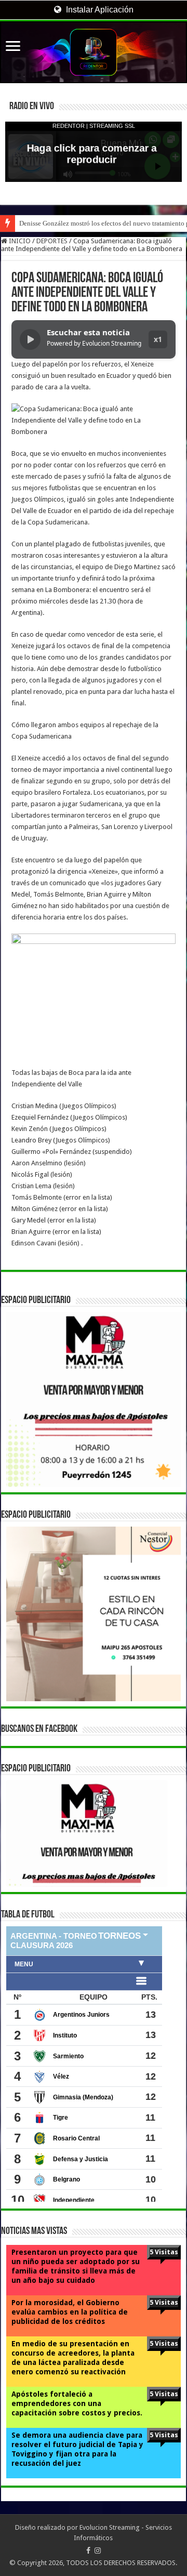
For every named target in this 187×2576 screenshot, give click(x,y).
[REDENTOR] (94, 52)
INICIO (19, 241)
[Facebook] (88, 2551)
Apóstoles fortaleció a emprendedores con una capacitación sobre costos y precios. (77, 2403)
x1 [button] (158, 339)
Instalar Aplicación (99, 10)
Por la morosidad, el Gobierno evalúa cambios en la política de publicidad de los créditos (70, 2312)
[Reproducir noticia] (30, 339)
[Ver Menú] (13, 47)
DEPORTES (52, 241)
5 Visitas (164, 2252)
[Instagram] (98, 2551)
